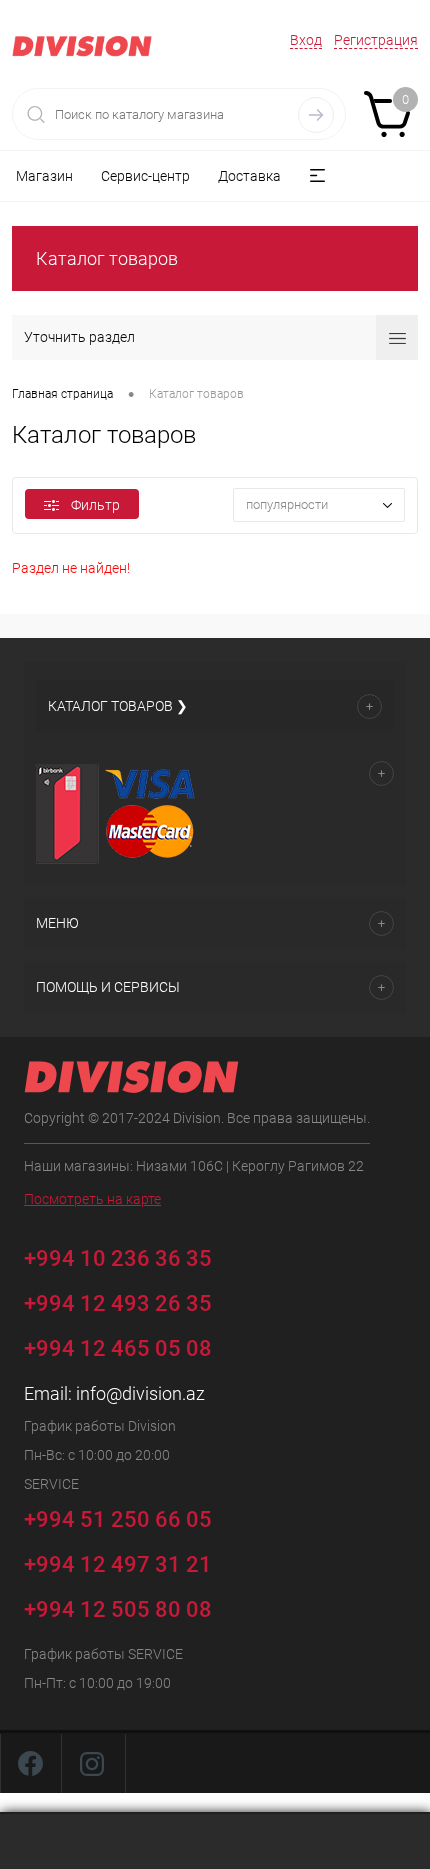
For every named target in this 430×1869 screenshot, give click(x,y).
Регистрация (376, 40)
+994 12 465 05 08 (118, 1348)
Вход (306, 40)
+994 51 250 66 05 (120, 1518)
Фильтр (95, 505)
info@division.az (140, 1393)
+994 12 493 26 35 (118, 1303)
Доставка (249, 176)
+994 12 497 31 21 (118, 1564)
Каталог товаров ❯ (118, 706)
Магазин (44, 176)
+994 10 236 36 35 (120, 1257)
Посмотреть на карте (92, 1199)
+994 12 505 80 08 (118, 1609)
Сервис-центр (145, 176)
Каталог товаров (107, 258)
